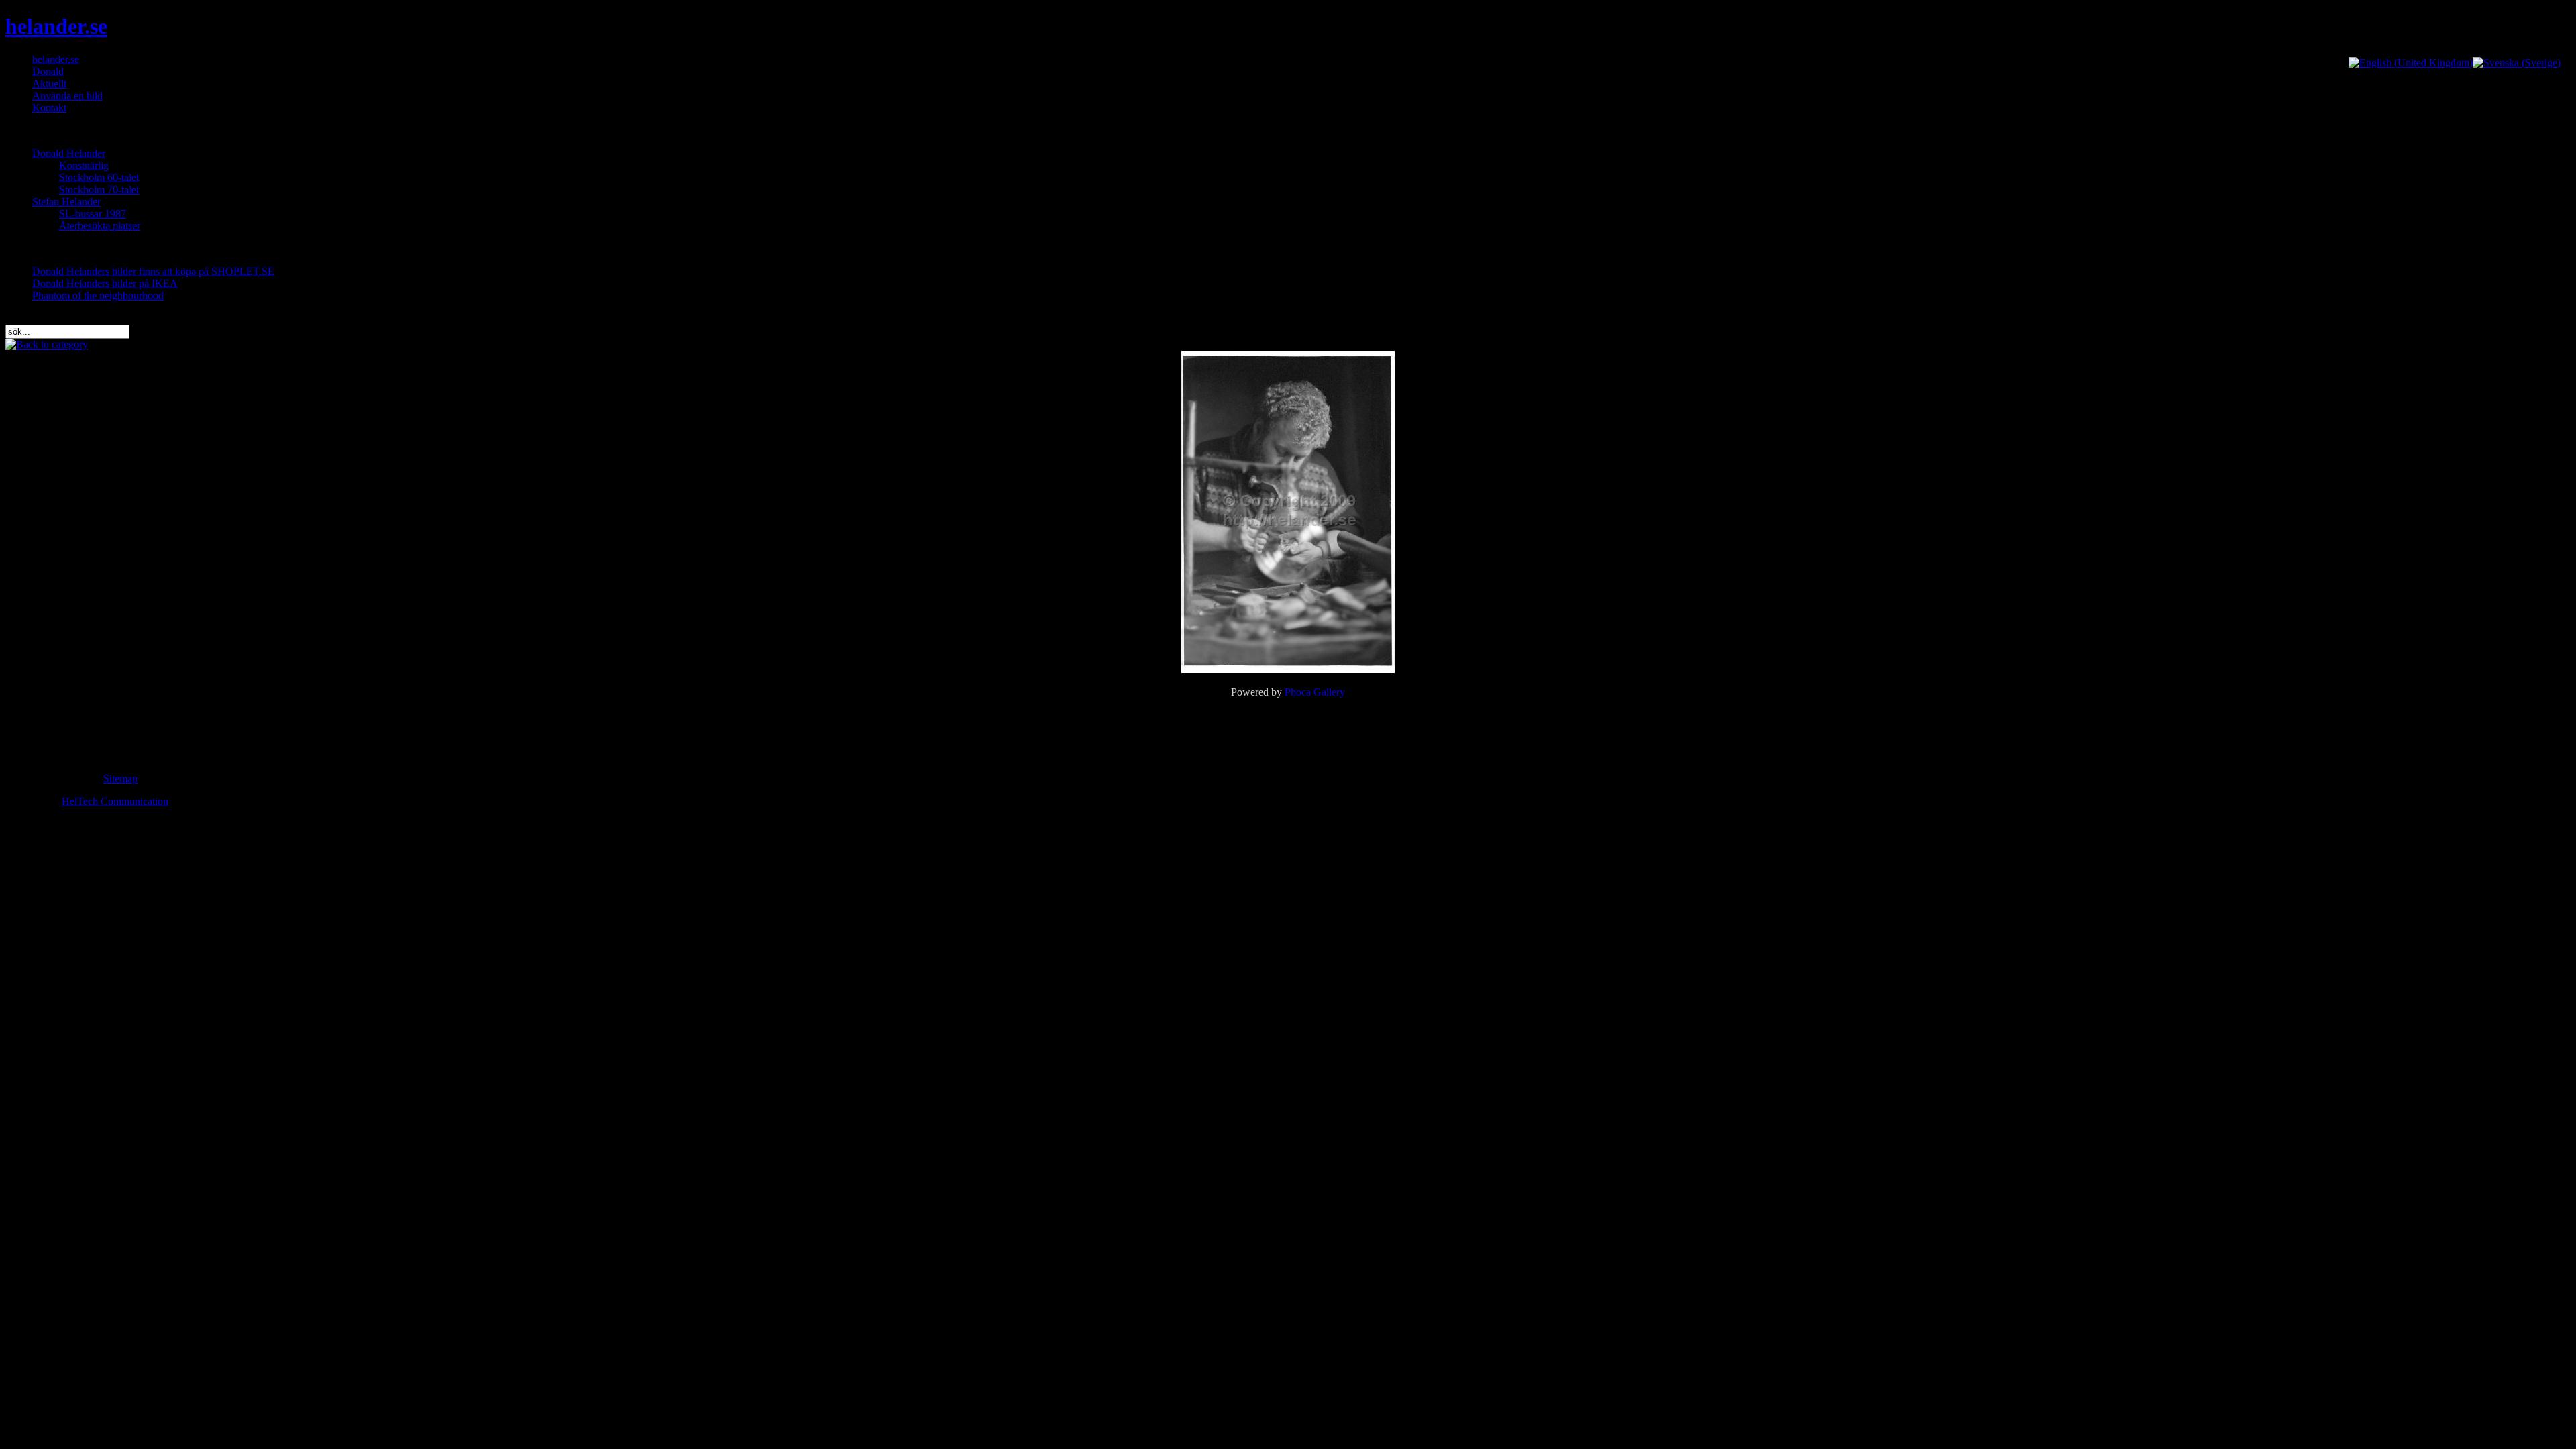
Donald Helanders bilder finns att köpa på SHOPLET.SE (153, 271)
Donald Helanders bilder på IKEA (105, 283)
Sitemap (120, 779)
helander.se (56, 26)
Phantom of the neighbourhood (98, 296)
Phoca (1298, 692)
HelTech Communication (115, 801)
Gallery (1329, 692)
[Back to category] (47, 344)
